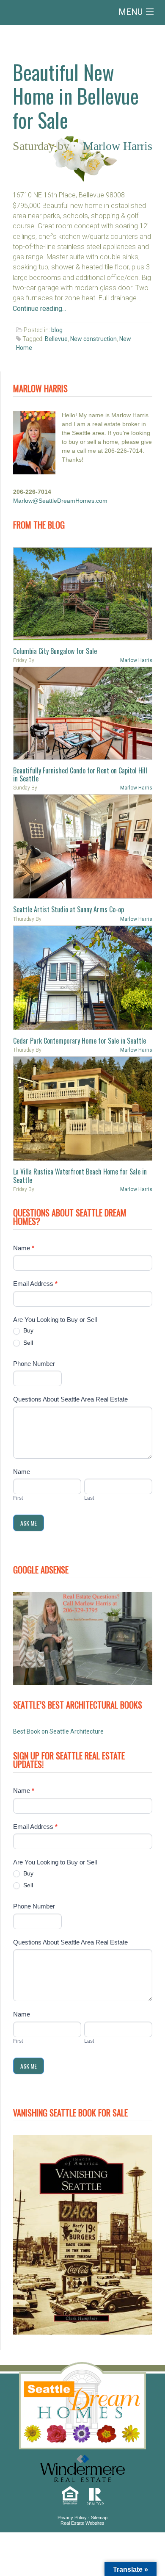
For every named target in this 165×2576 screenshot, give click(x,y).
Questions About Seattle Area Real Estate (70, 1399)
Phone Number (34, 1364)
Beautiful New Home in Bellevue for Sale (76, 96)
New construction (93, 339)
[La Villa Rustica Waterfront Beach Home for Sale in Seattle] (83, 1109)
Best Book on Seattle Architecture (58, 1731)
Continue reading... (39, 309)
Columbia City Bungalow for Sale (55, 651)
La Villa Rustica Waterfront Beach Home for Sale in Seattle (80, 1176)
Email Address (35, 1284)
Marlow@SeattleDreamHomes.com (60, 501)
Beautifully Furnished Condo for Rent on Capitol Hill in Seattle (80, 774)
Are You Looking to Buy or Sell (55, 1320)
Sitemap (99, 2518)
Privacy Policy (72, 2518)
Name (24, 1248)
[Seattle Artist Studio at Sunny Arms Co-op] (83, 846)
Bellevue (56, 339)
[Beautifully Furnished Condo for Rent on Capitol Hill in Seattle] (83, 713)
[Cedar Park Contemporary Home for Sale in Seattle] (83, 978)
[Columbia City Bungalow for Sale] (83, 594)
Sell (27, 1343)
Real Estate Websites (82, 2523)
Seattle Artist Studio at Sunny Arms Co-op (69, 909)
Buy (27, 1330)
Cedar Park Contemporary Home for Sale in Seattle (80, 1041)
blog (57, 330)
